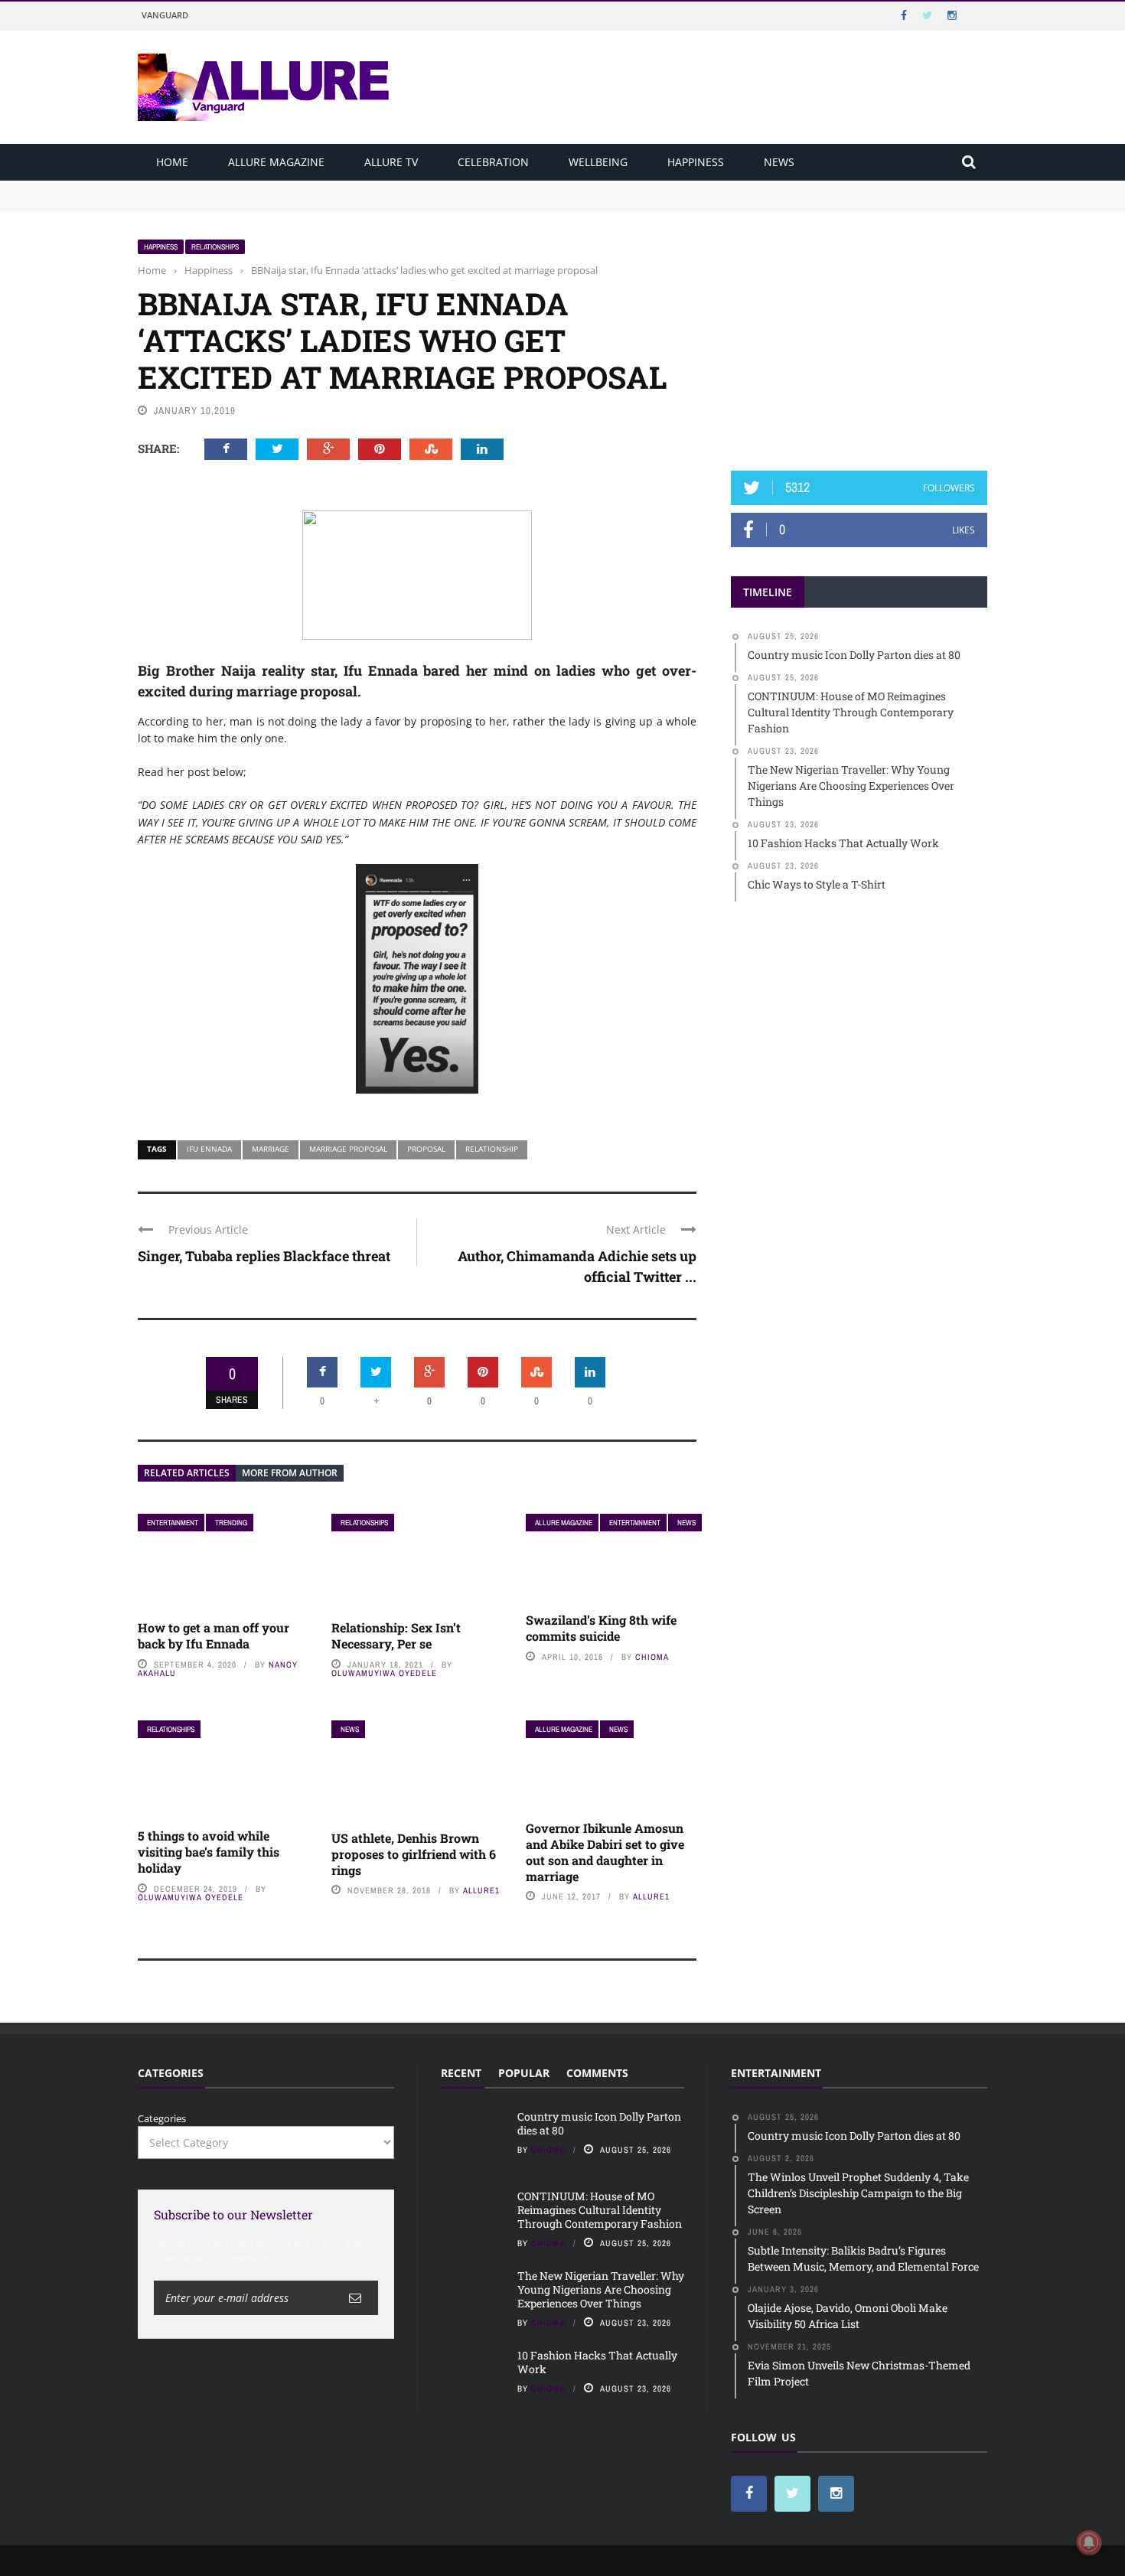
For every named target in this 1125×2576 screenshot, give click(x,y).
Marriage (271, 1149)
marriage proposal (348, 1149)
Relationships (215, 247)
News (779, 162)
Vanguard (165, 15)
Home (172, 162)
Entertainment (173, 1523)
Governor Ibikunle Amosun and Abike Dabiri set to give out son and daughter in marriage (605, 1852)
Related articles (187, 1473)
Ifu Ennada (209, 1149)
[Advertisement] (859, 334)
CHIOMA (652, 1657)
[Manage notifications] (1089, 2542)
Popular (524, 2073)
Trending (231, 1523)
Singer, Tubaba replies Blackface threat (264, 1256)
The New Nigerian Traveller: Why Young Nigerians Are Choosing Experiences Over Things (601, 2289)
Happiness (696, 162)
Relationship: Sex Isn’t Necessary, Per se (396, 1635)
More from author (290, 1473)
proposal (426, 1149)
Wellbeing (598, 162)
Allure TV (391, 162)
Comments (597, 2073)
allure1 (481, 1890)
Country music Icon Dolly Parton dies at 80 (239, 187)
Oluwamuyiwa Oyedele (384, 1673)
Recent (461, 2073)
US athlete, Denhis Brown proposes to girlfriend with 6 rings (414, 1854)
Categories (162, 2118)
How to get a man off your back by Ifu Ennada (214, 1635)
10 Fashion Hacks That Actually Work (597, 2362)
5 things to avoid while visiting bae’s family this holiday (209, 1852)
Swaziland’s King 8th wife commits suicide (601, 1628)
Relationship (492, 1149)
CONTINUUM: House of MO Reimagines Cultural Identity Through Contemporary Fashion (349, 202)
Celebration (493, 162)
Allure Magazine (276, 162)
